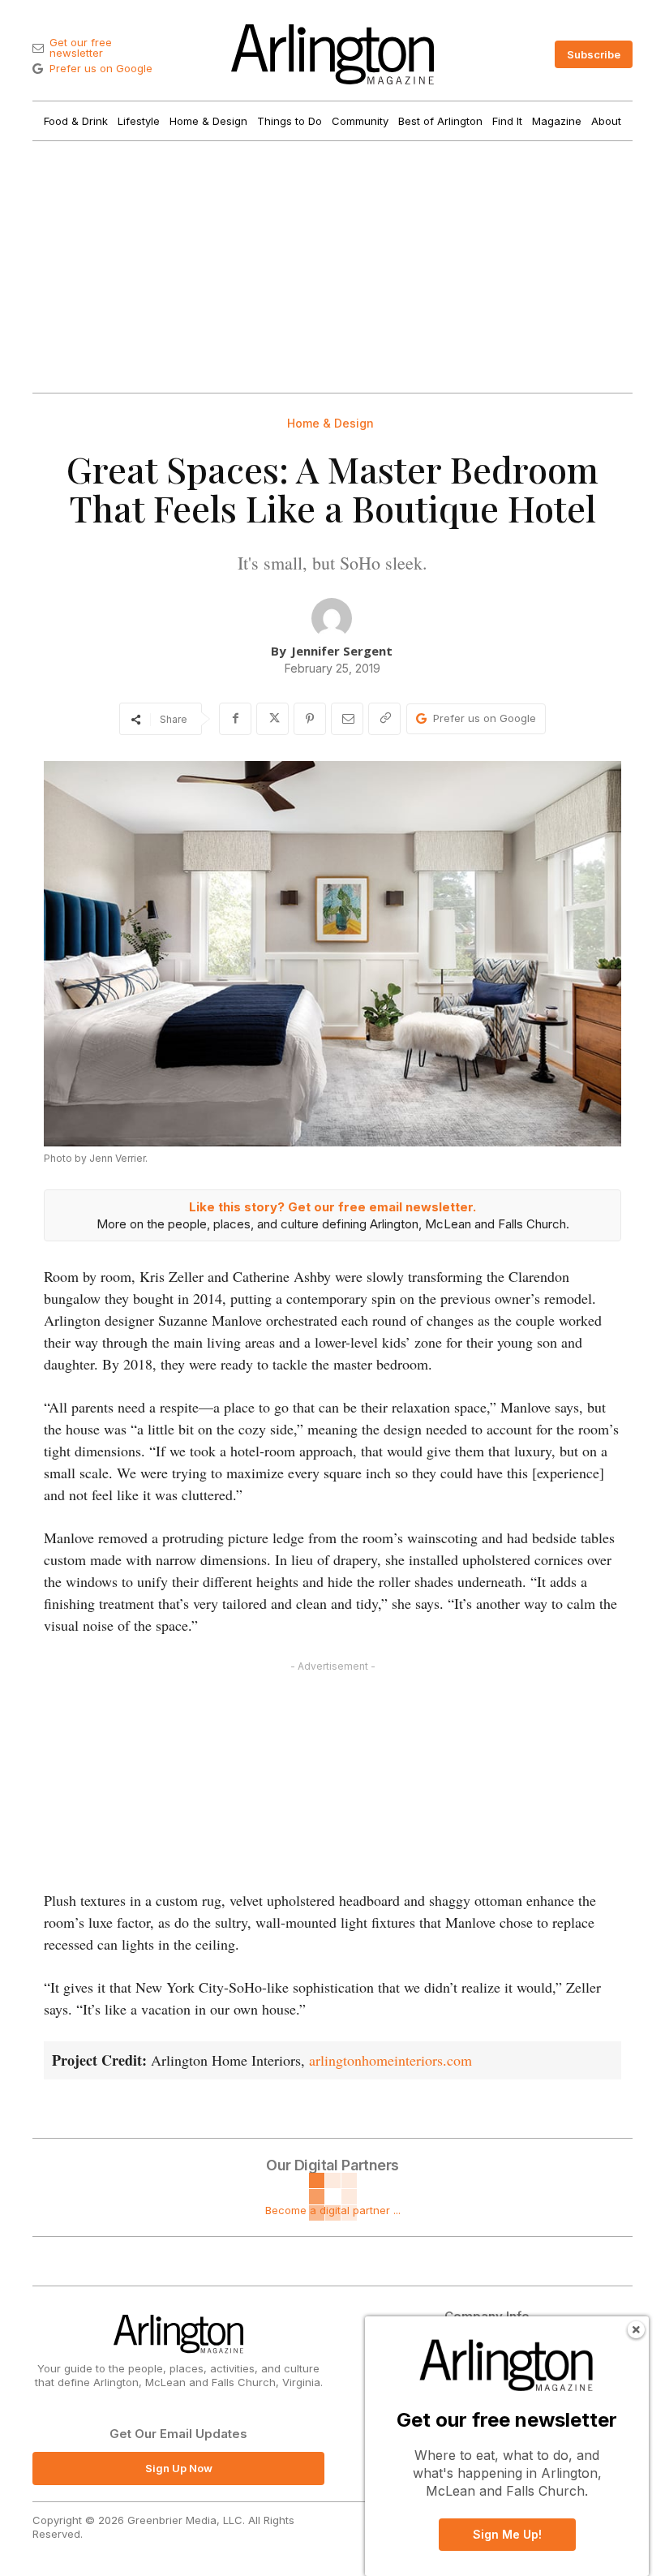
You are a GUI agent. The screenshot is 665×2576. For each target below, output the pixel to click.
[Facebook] (235, 719)
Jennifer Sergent (342, 651)
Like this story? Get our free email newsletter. (332, 1207)
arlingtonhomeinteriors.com (390, 2060)
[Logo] (332, 54)
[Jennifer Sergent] (332, 618)
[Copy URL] (384, 719)
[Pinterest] (310, 719)
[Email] (347, 719)
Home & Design (330, 424)
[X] (272, 719)
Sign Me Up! (507, 2534)
